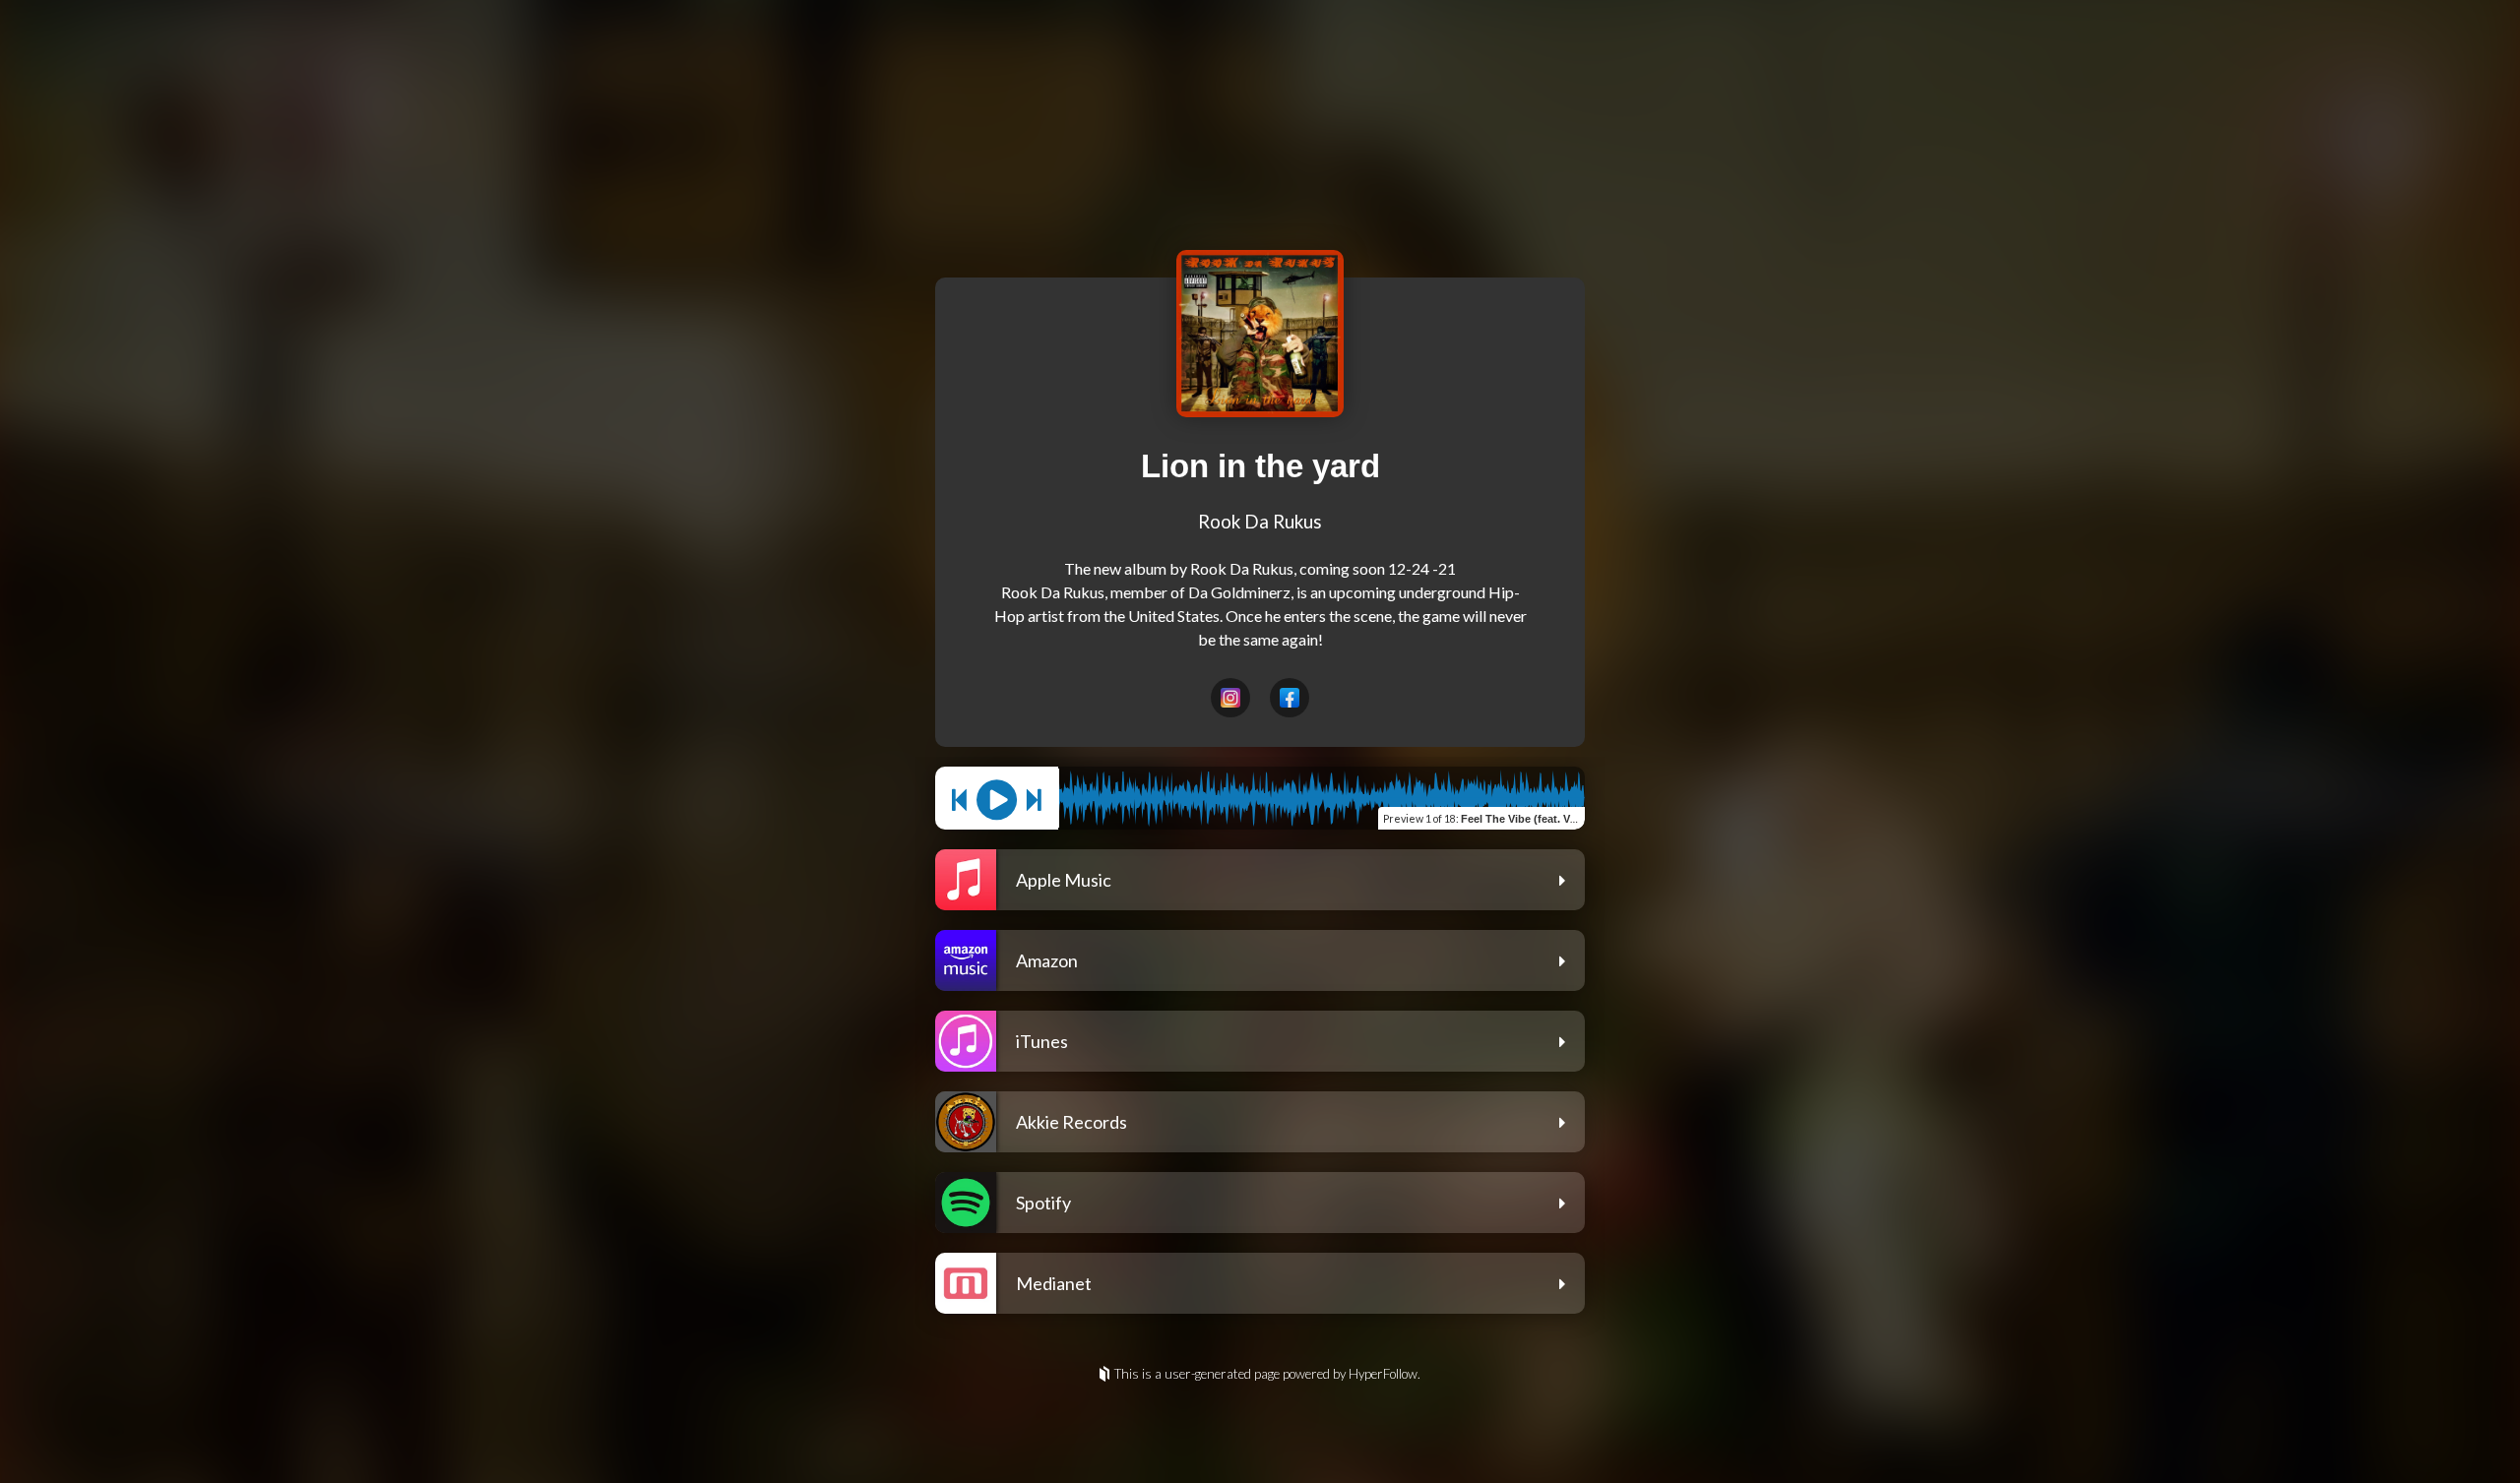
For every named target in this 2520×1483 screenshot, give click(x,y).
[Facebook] (1290, 698)
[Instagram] (1230, 698)
